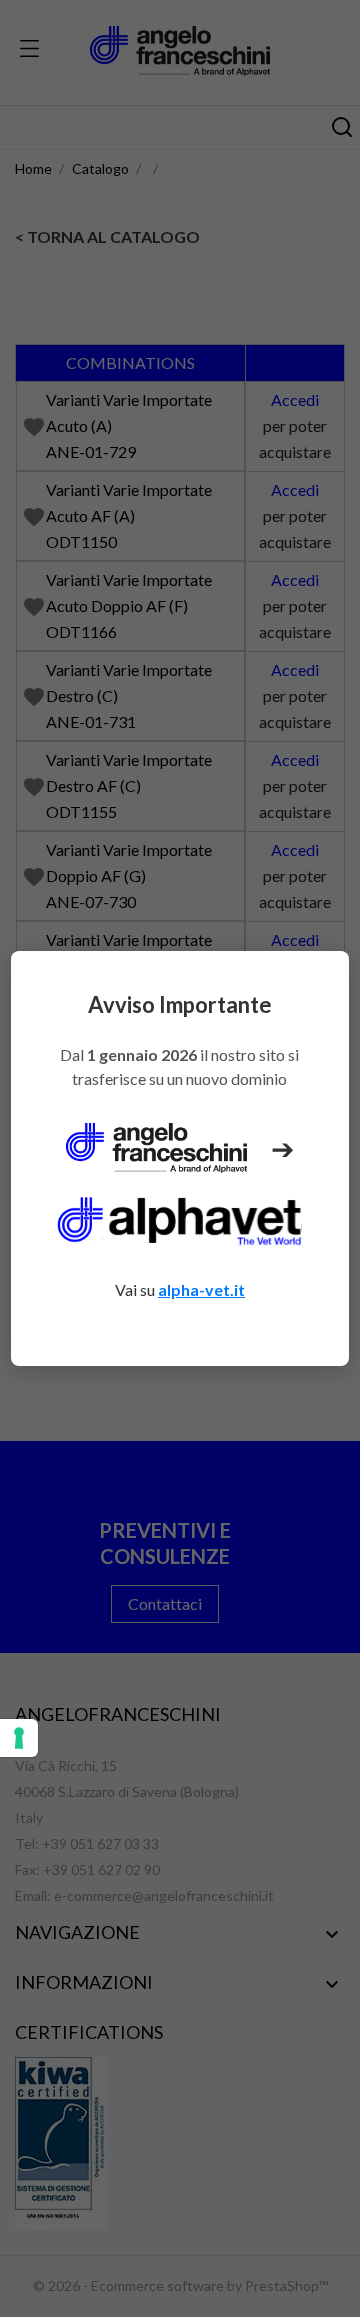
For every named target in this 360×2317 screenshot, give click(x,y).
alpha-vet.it (201, 1289)
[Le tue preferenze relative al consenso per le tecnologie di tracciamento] (19, 1738)
